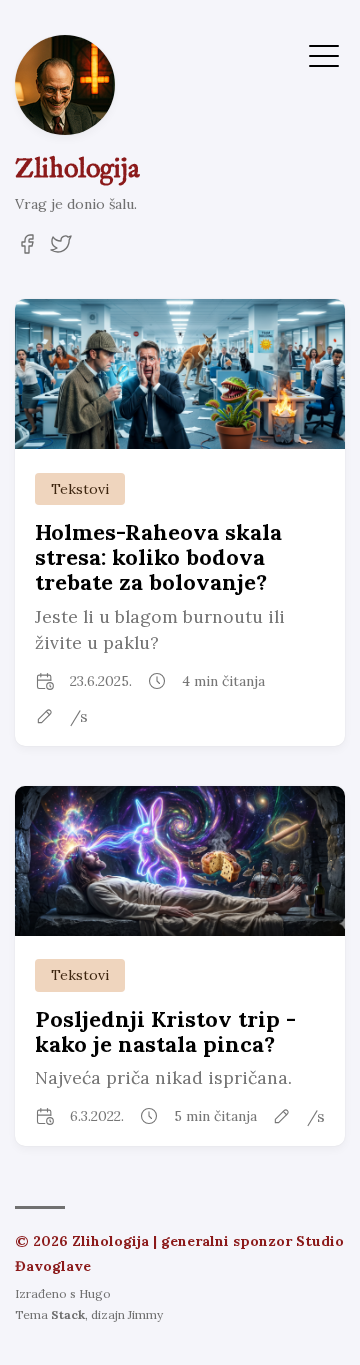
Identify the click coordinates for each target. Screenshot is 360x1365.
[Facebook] (27, 250)
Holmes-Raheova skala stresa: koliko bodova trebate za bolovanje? (158, 557)
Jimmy (145, 1314)
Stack (68, 1314)
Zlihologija (77, 170)
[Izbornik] (324, 54)
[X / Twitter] (61, 250)
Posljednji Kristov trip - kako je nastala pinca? (165, 1031)
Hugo (95, 1293)
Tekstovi (80, 489)
